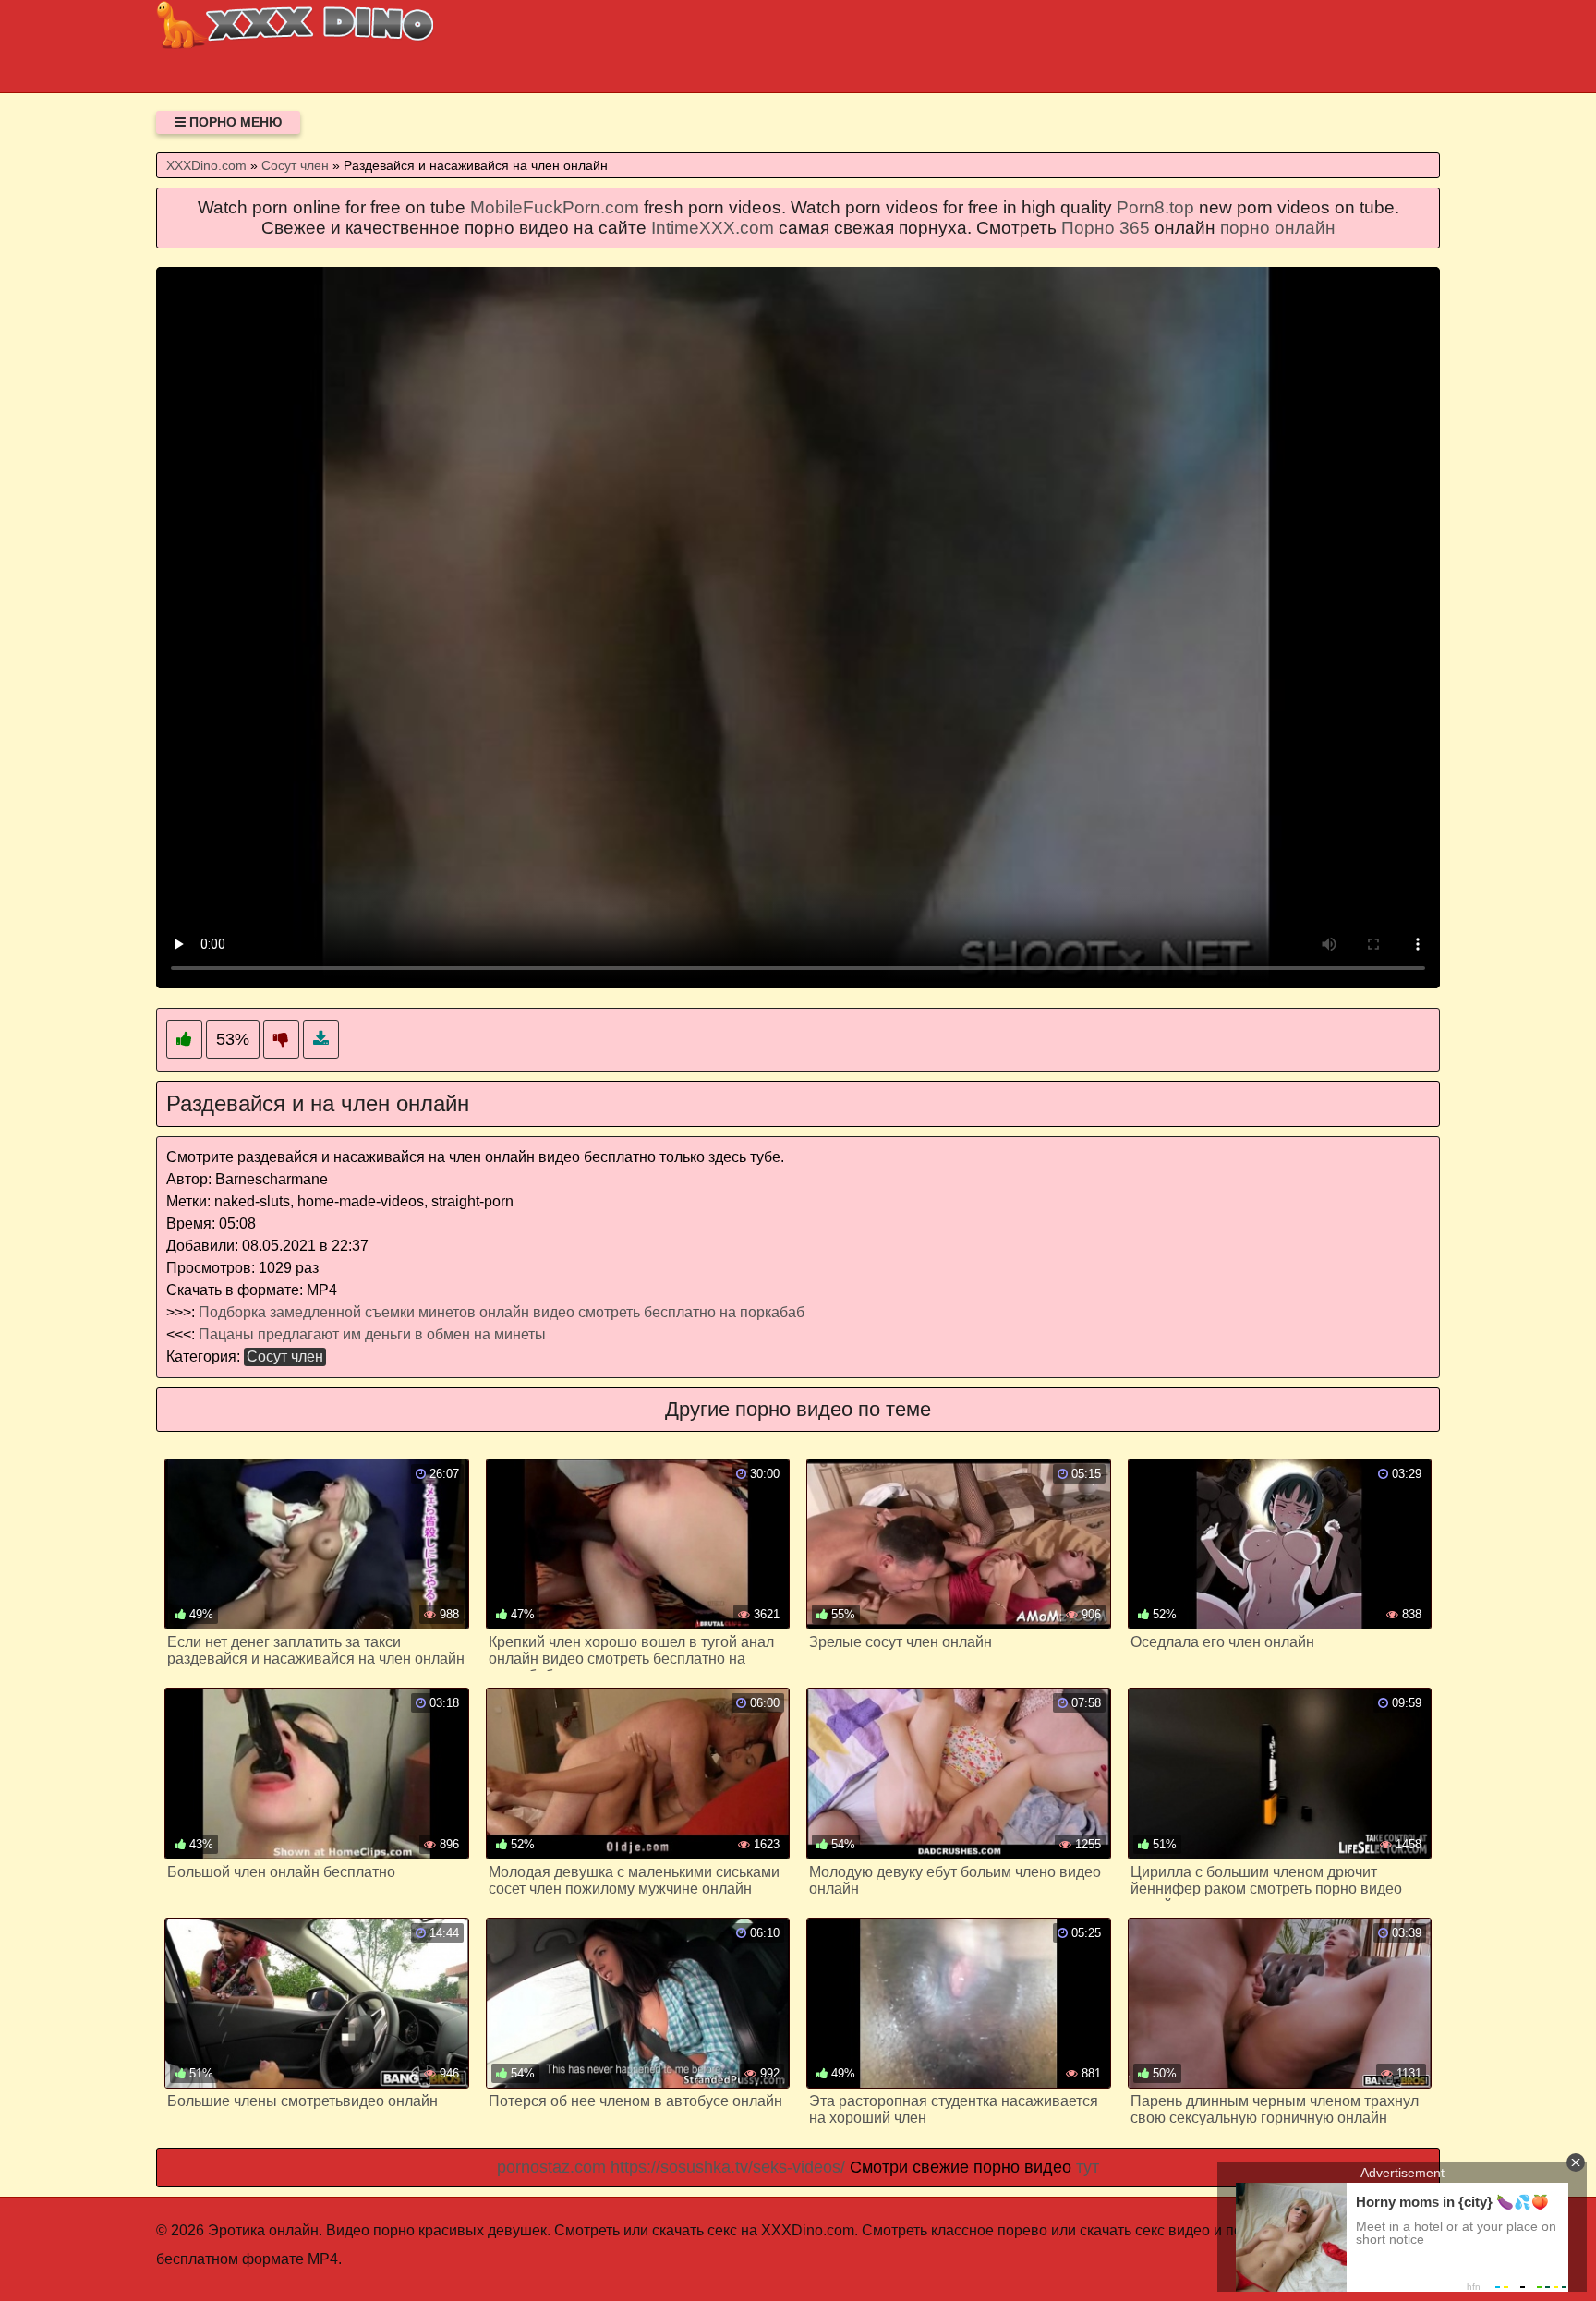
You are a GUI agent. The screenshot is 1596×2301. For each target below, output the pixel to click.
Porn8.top (1155, 207)
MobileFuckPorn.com (555, 207)
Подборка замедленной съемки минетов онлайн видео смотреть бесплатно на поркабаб (502, 1312)
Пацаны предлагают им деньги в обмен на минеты (372, 1334)
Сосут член (285, 1356)
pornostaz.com (551, 2167)
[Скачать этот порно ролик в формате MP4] (321, 1040)
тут (1088, 2167)
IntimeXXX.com (713, 228)
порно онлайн (1278, 228)
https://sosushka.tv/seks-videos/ (728, 2167)
